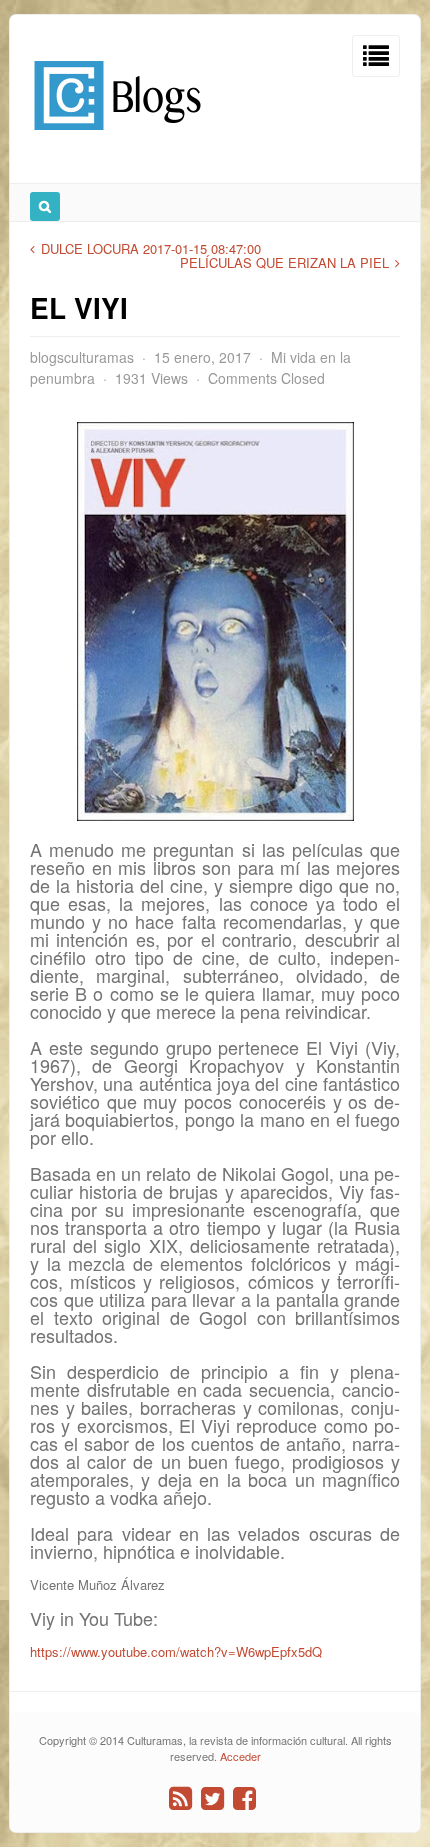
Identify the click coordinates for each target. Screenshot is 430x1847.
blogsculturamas (82, 357)
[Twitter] (212, 1798)
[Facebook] (244, 1798)
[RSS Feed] (180, 1798)
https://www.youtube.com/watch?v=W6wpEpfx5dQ (176, 1651)
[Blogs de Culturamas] (117, 137)
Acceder (240, 1756)
